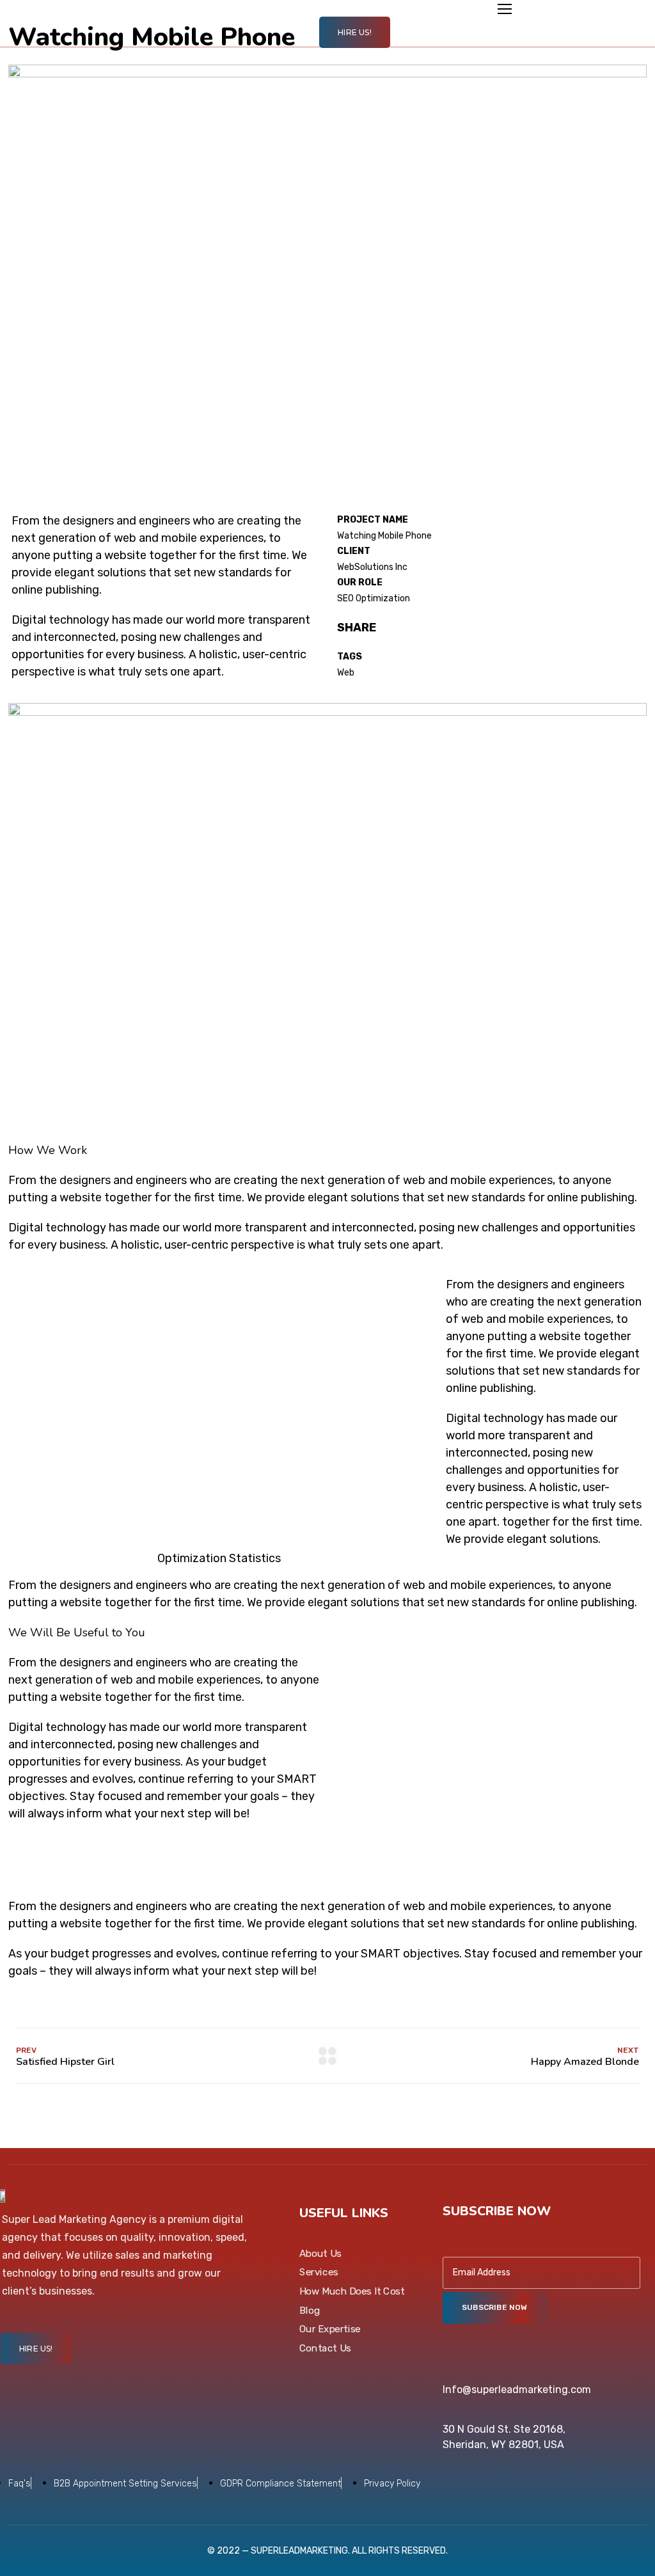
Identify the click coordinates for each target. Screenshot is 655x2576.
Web (346, 673)
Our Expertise (330, 2329)
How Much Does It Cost (352, 2291)
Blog (310, 2310)
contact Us (325, 2348)
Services (319, 2272)
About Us (320, 2253)
